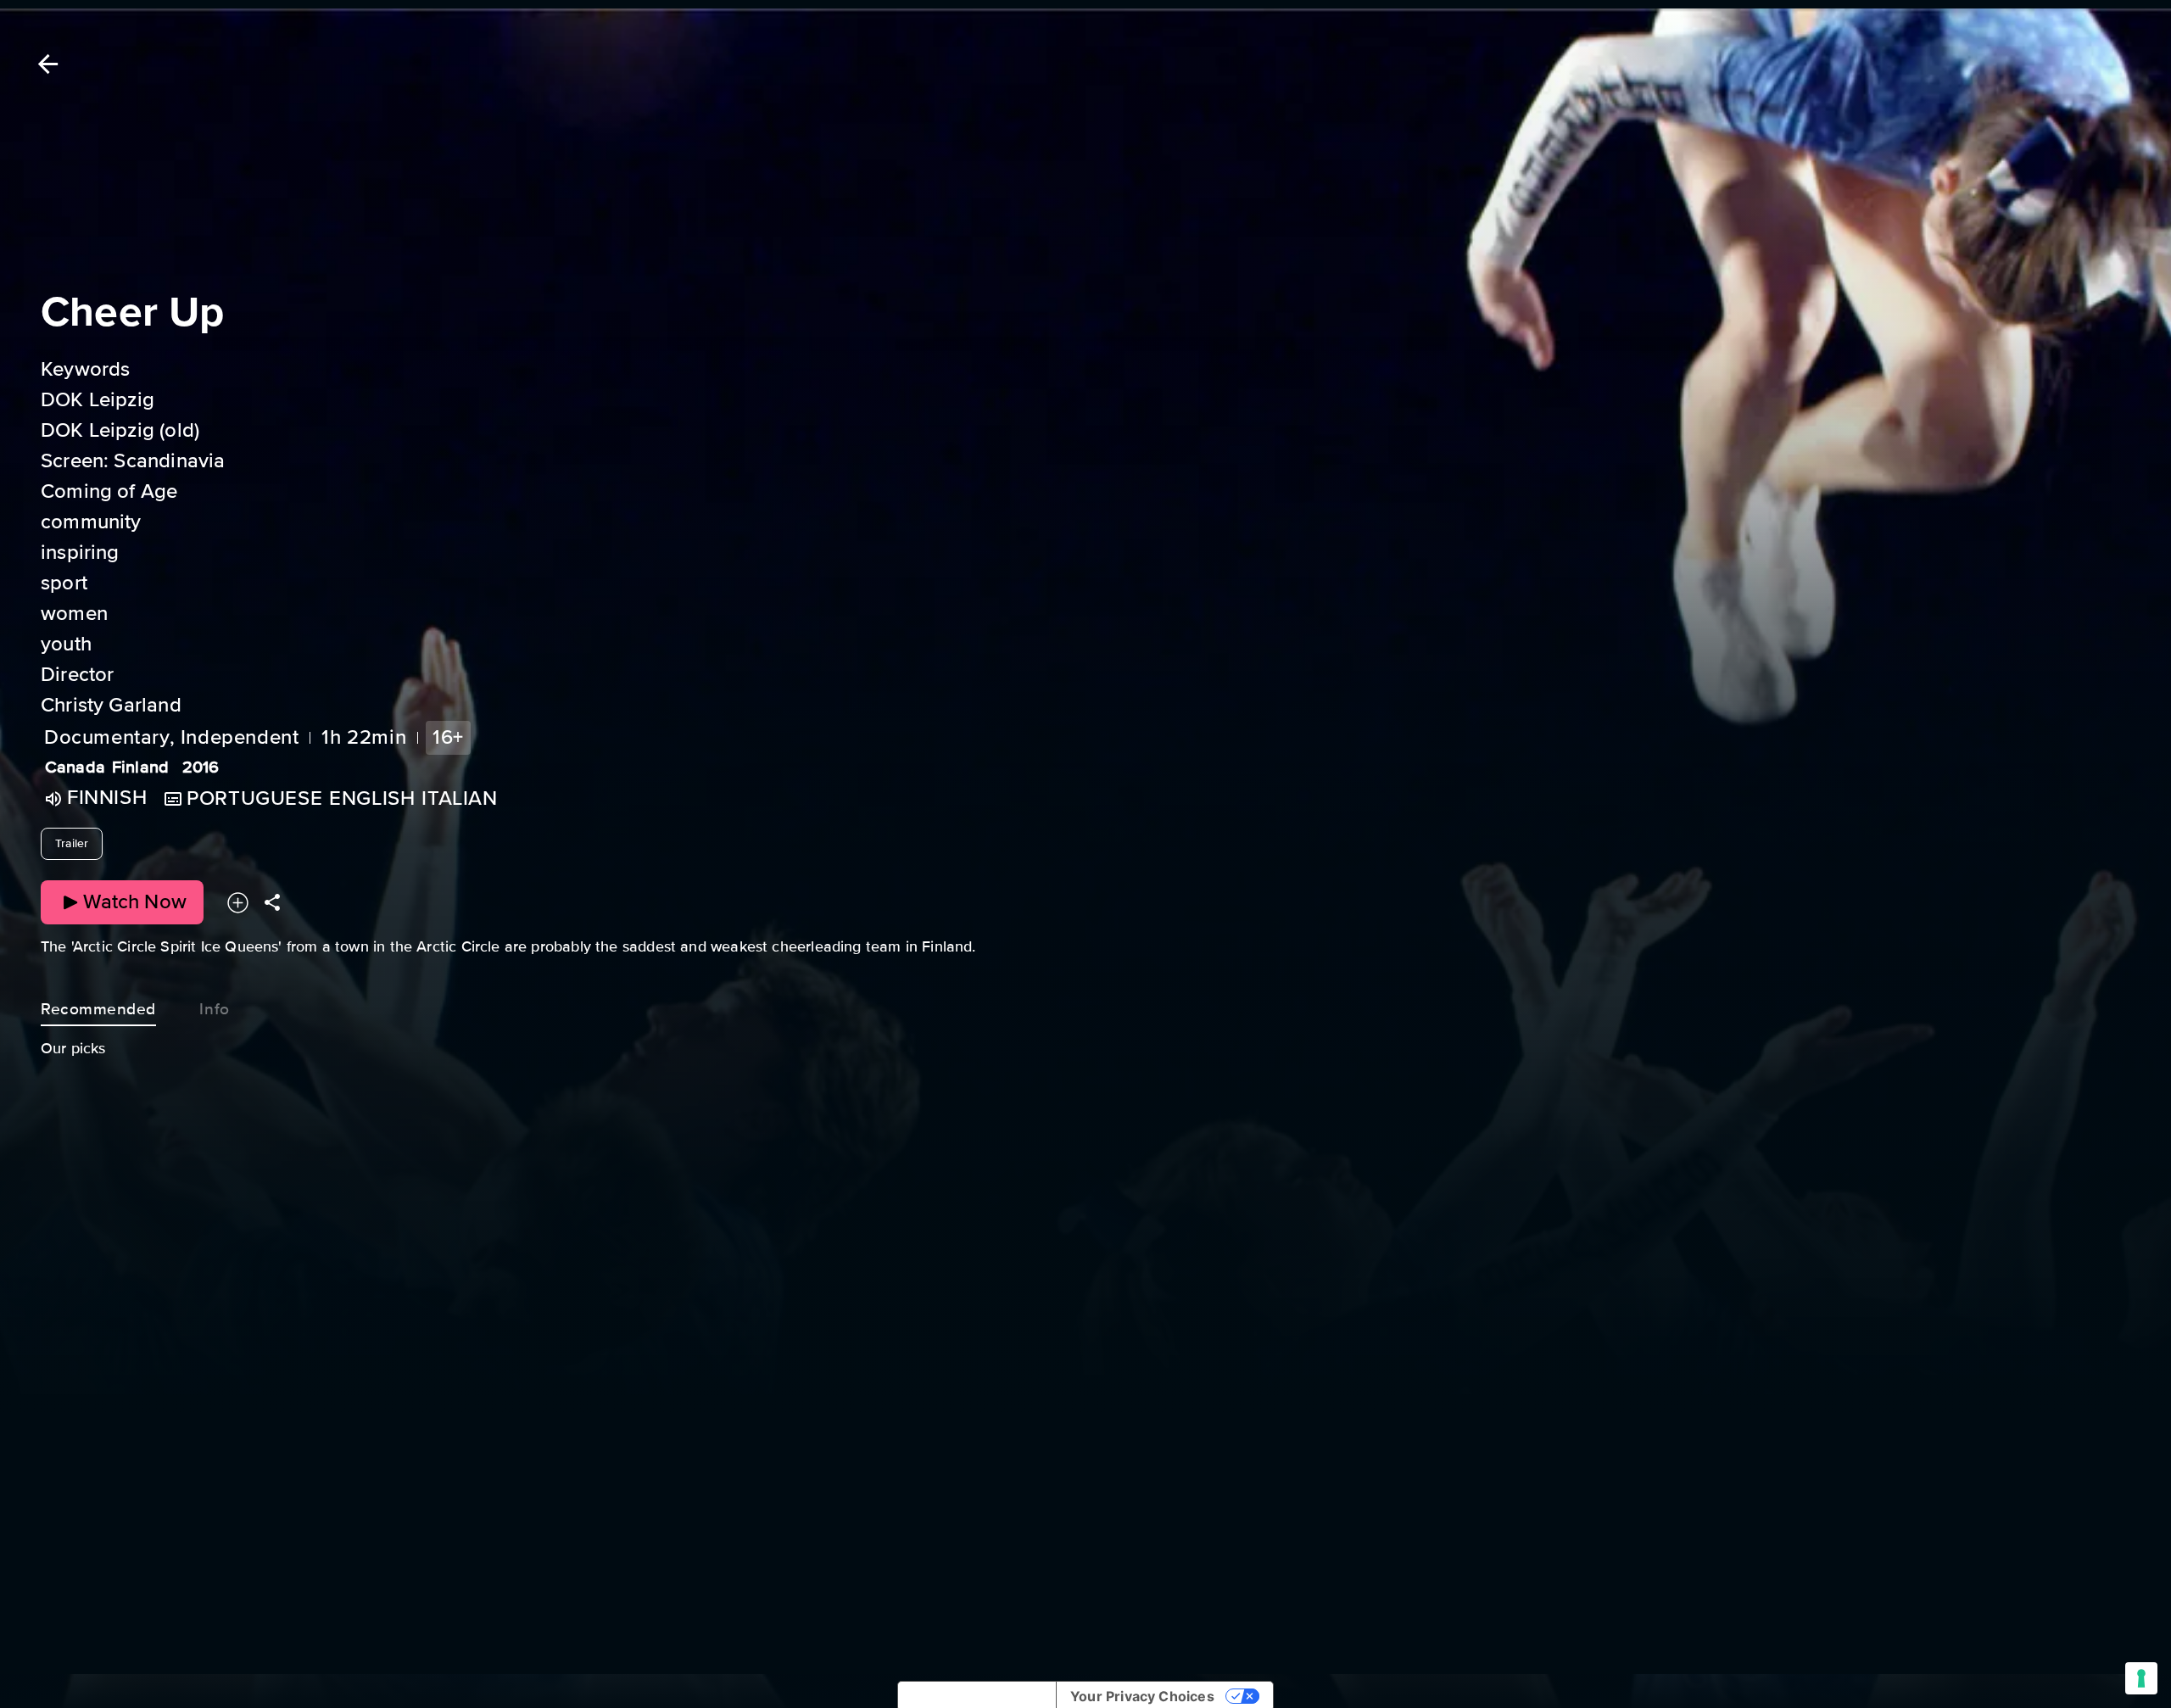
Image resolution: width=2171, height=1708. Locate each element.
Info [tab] (214, 1009)
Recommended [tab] (98, 1009)
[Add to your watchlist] (238, 902)
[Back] (45, 64)
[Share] (272, 902)
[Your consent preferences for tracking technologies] (2141, 1678)
